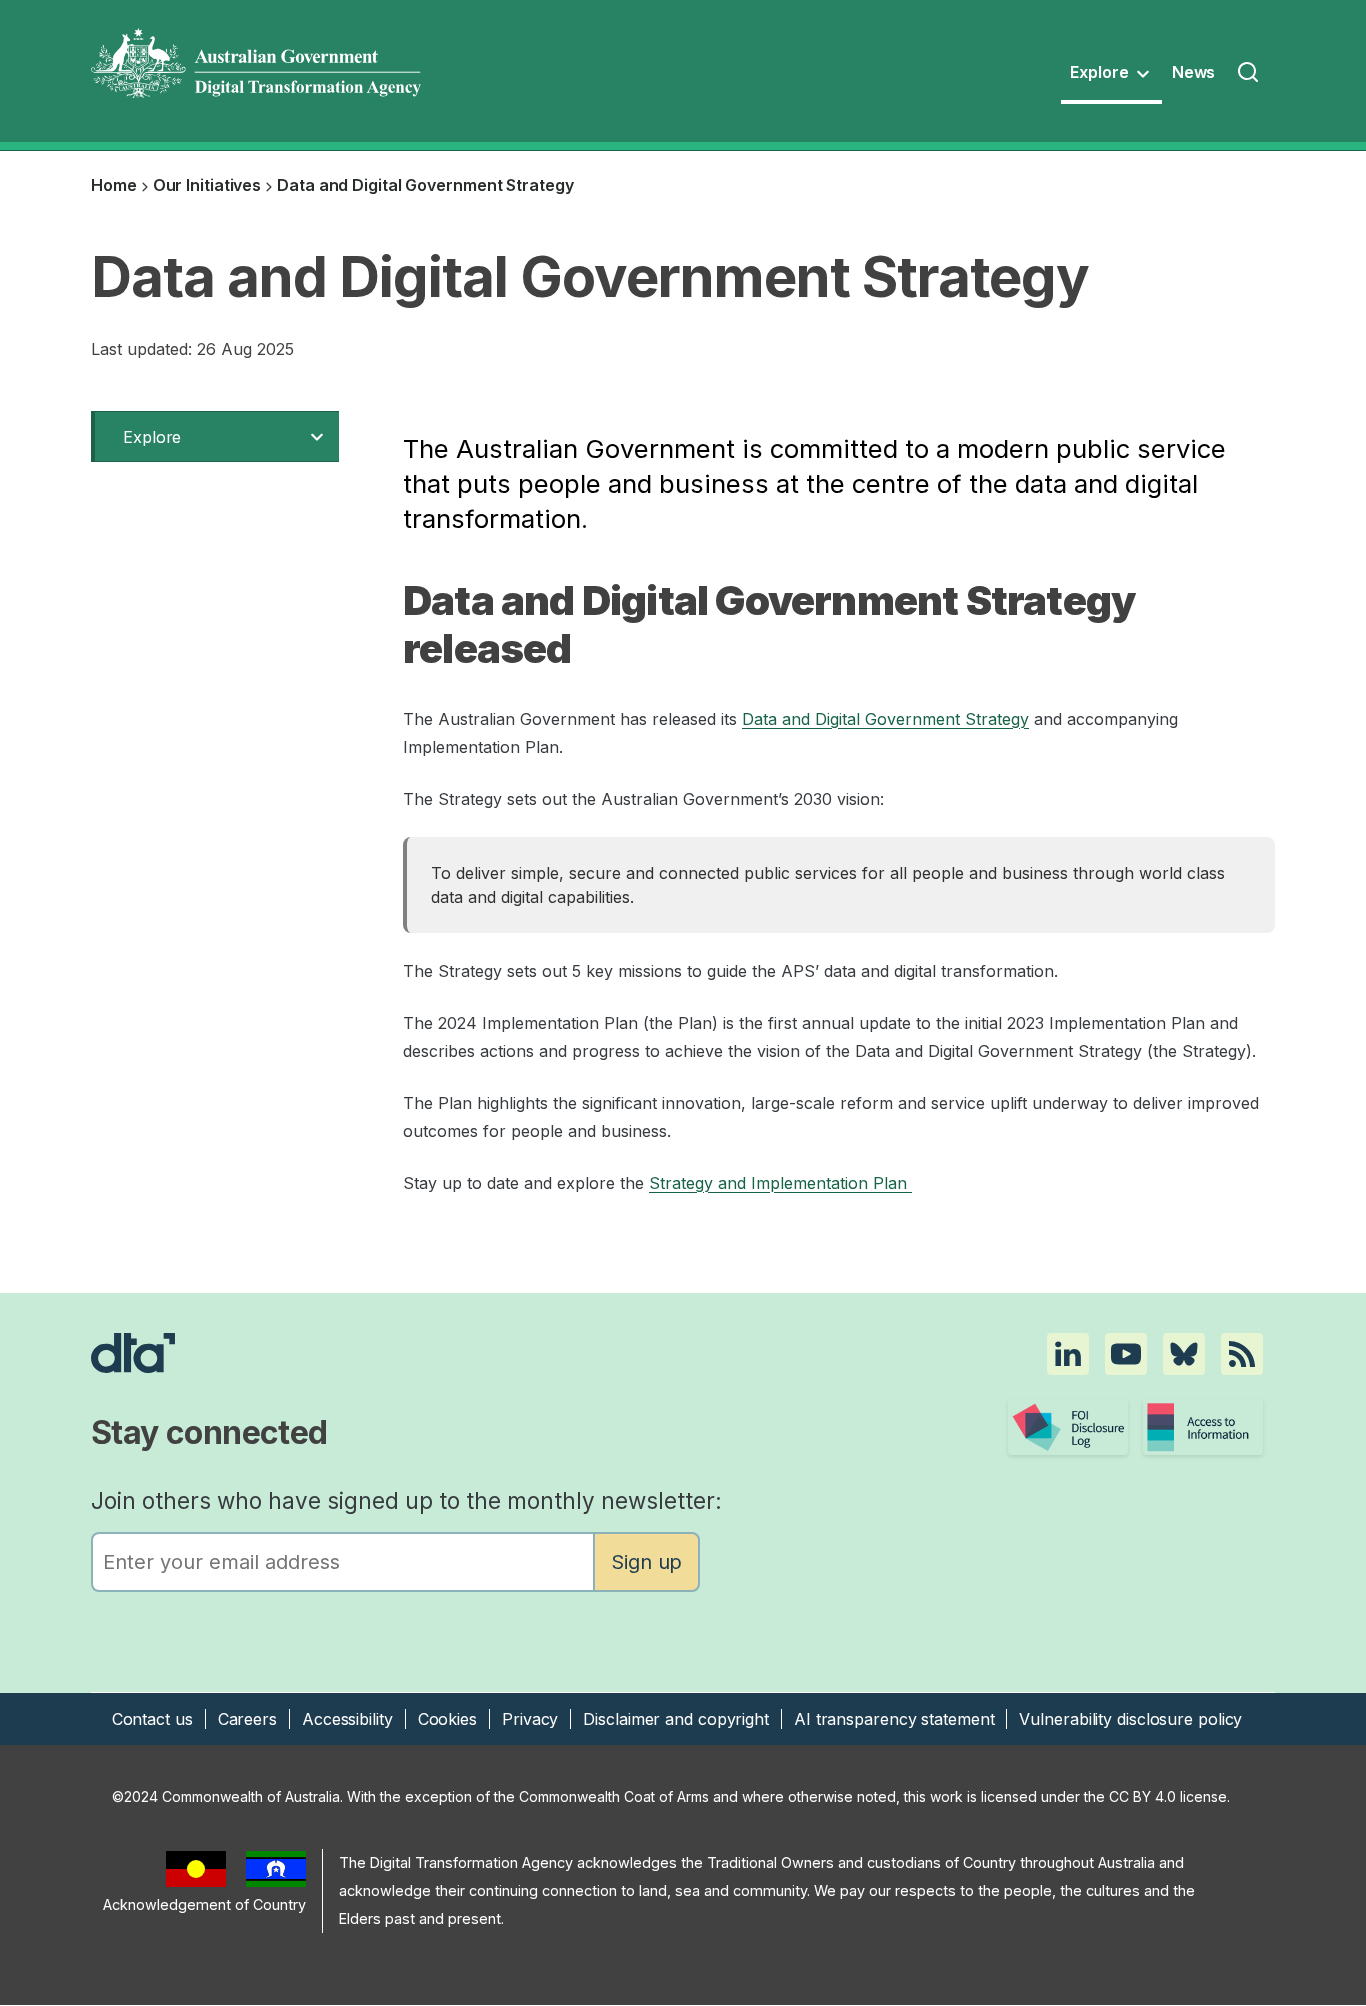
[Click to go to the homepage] (499, 1353)
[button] (1068, 1354)
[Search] (1250, 74)
